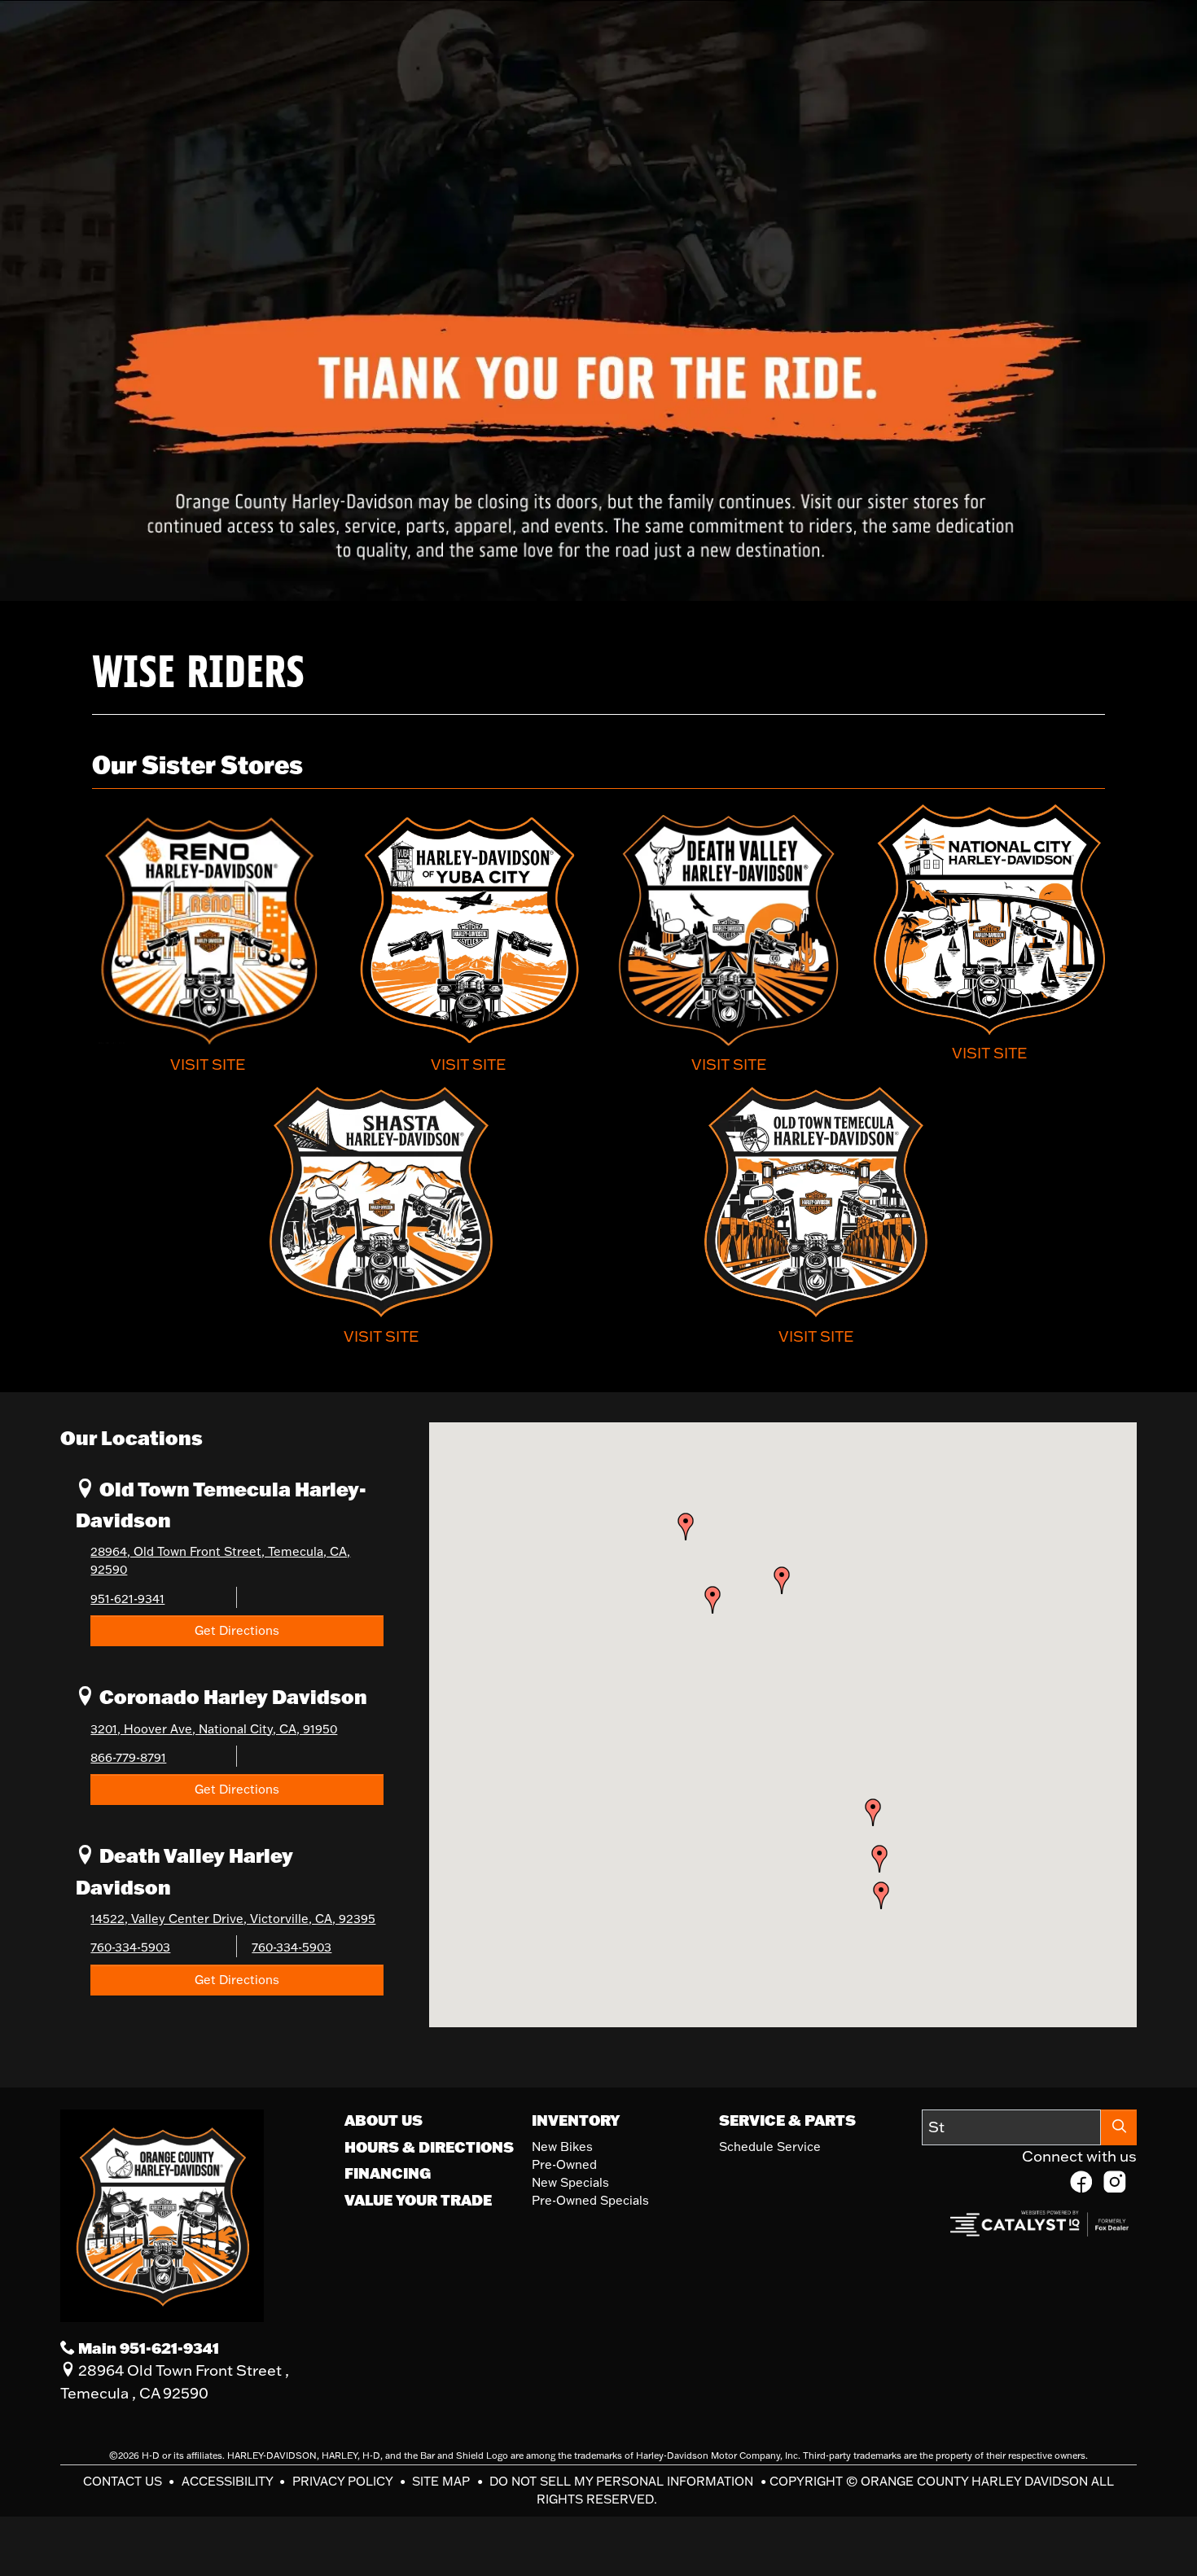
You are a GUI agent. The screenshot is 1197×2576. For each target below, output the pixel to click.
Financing (388, 2173)
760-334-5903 (130, 1947)
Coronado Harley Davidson (231, 1696)
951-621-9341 (127, 1599)
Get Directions (237, 1630)
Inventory (576, 2120)
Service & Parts (787, 2120)
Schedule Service (770, 2147)
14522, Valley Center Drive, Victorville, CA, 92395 (233, 1919)
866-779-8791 (128, 1757)
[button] (879, 1859)
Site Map (443, 2481)
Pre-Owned (564, 2164)
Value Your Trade (418, 2200)
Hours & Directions (429, 2147)
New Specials (570, 2182)
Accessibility (229, 2481)
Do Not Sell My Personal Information (623, 2481)
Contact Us (124, 2481)
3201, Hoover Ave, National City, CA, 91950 (214, 1729)
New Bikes (562, 2147)
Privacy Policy (344, 2481)
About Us (384, 2120)
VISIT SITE (208, 1064)
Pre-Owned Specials (590, 2200)
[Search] (1119, 2127)
